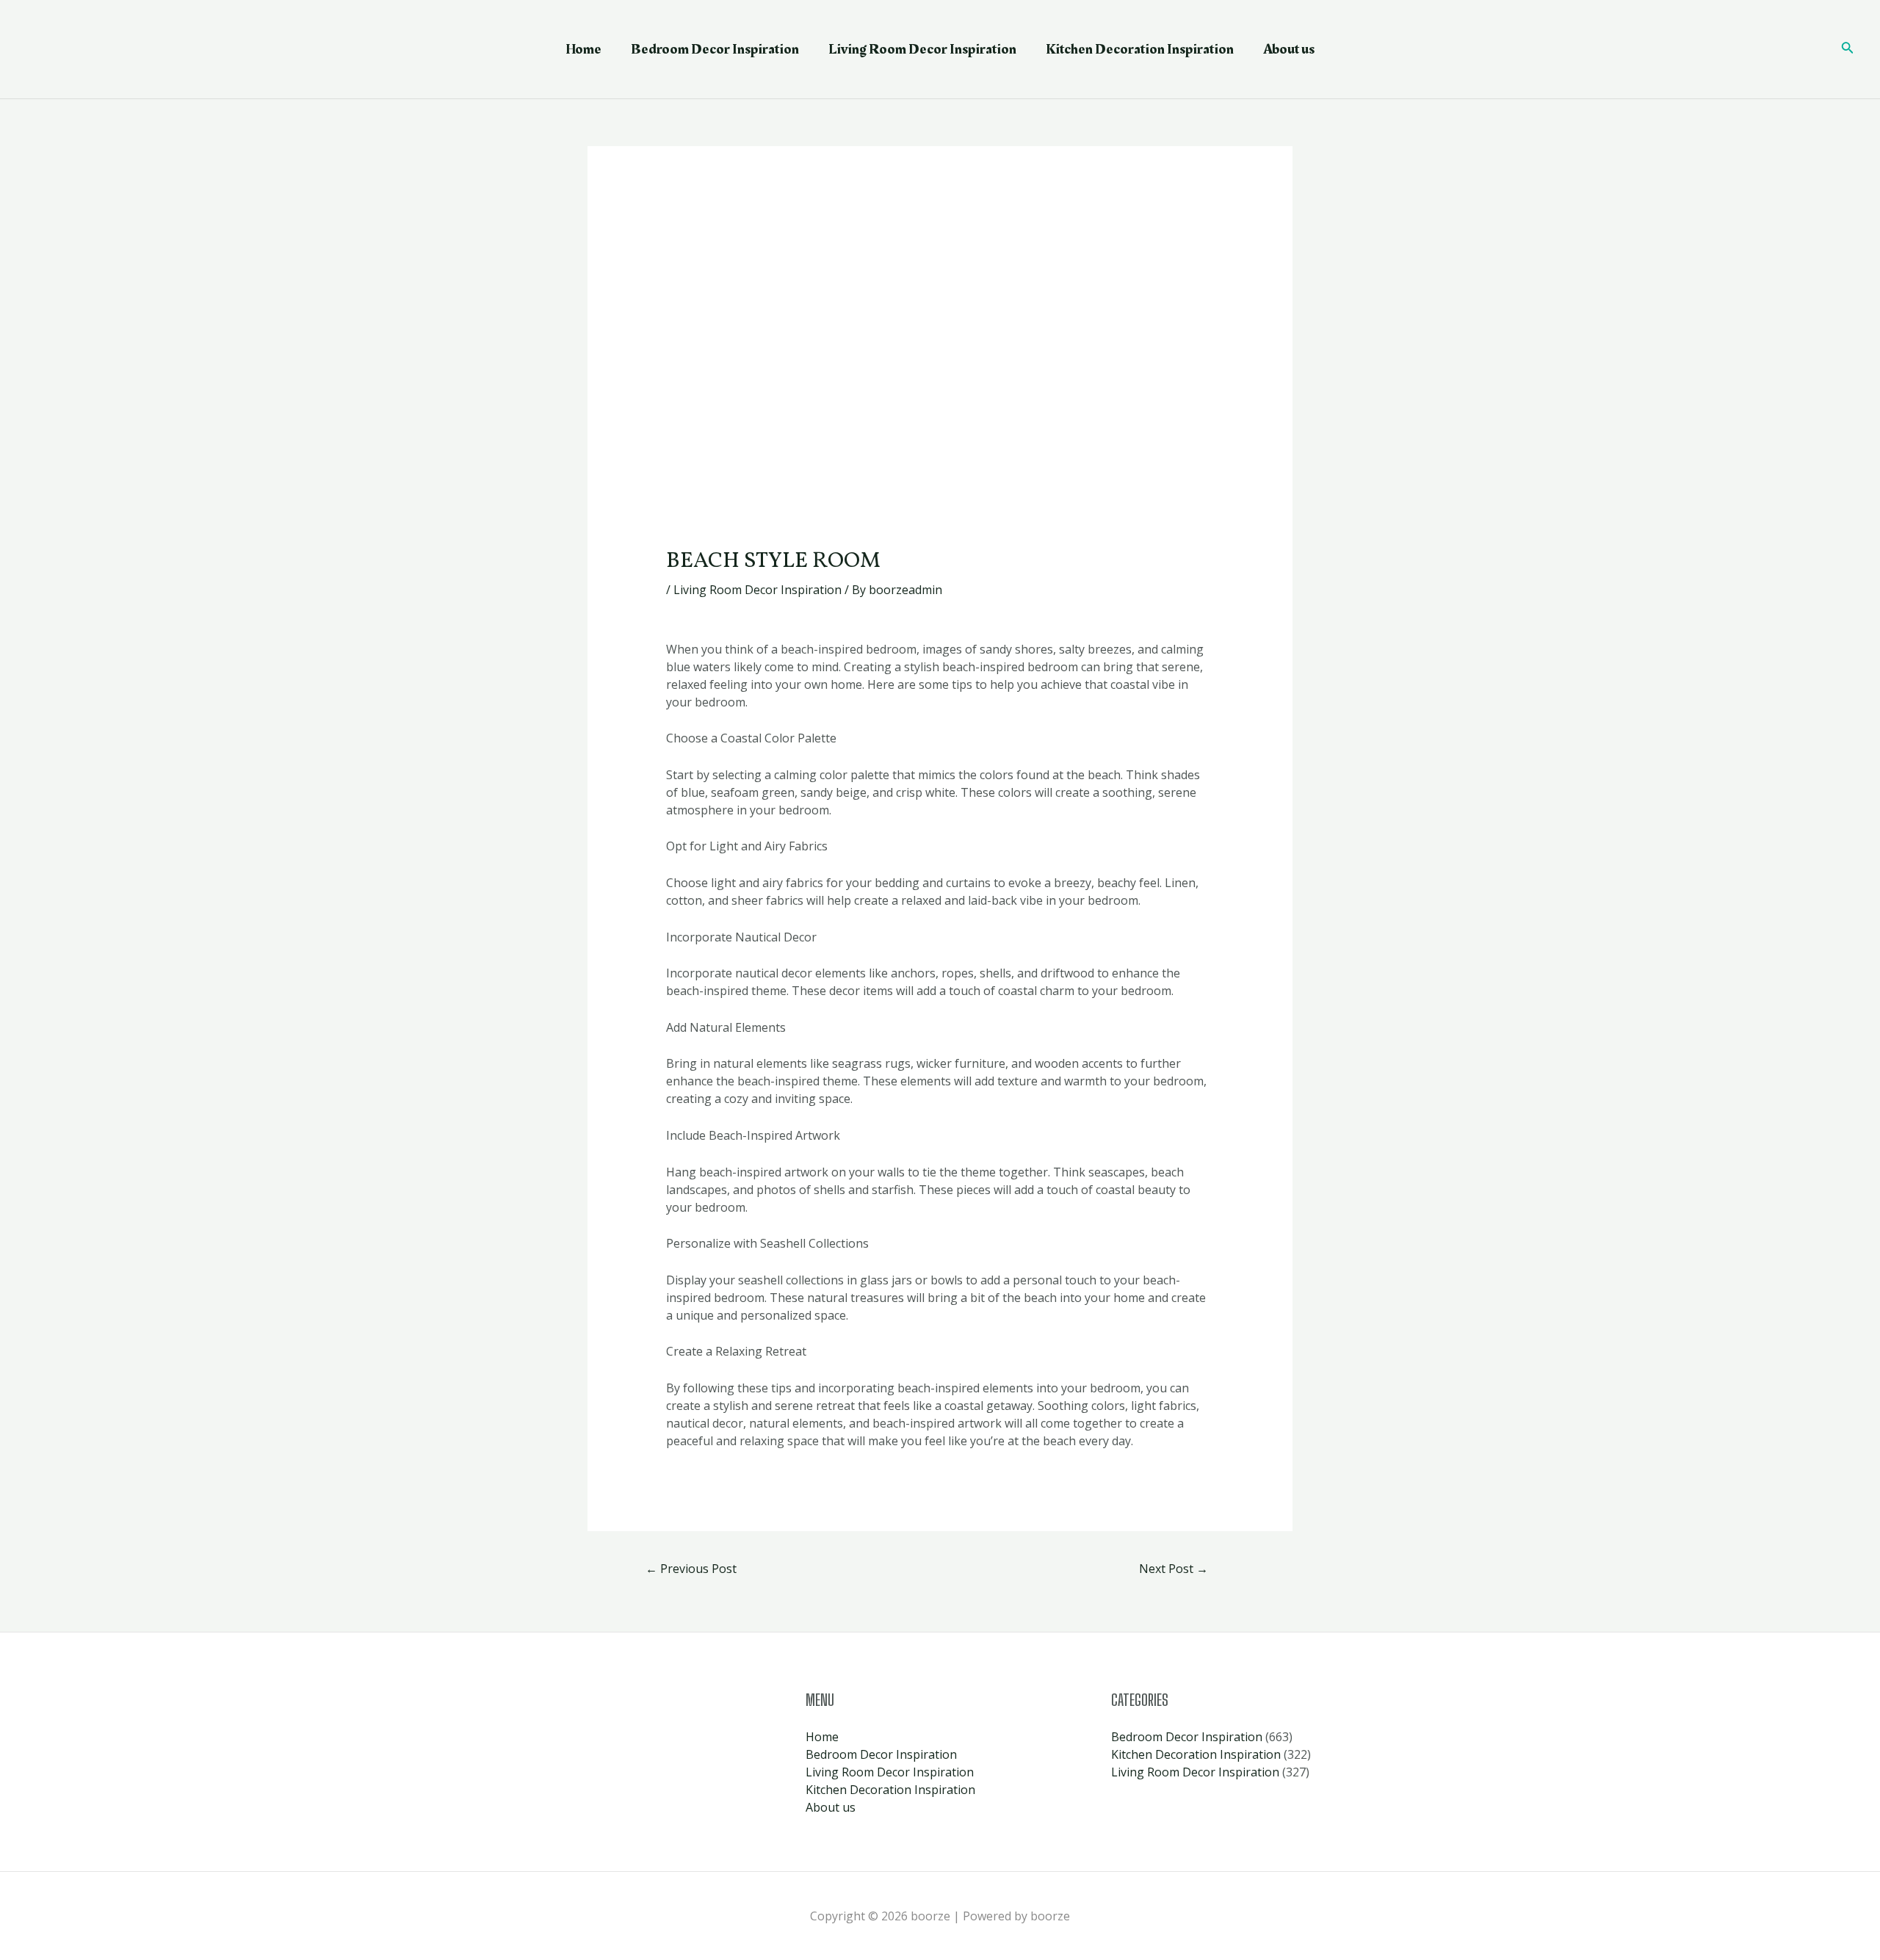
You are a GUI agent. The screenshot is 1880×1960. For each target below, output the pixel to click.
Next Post (1174, 1569)
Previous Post (691, 1569)
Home (583, 49)
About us (1289, 49)
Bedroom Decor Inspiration (715, 49)
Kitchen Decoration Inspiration (1140, 49)
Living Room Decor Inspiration (922, 49)
